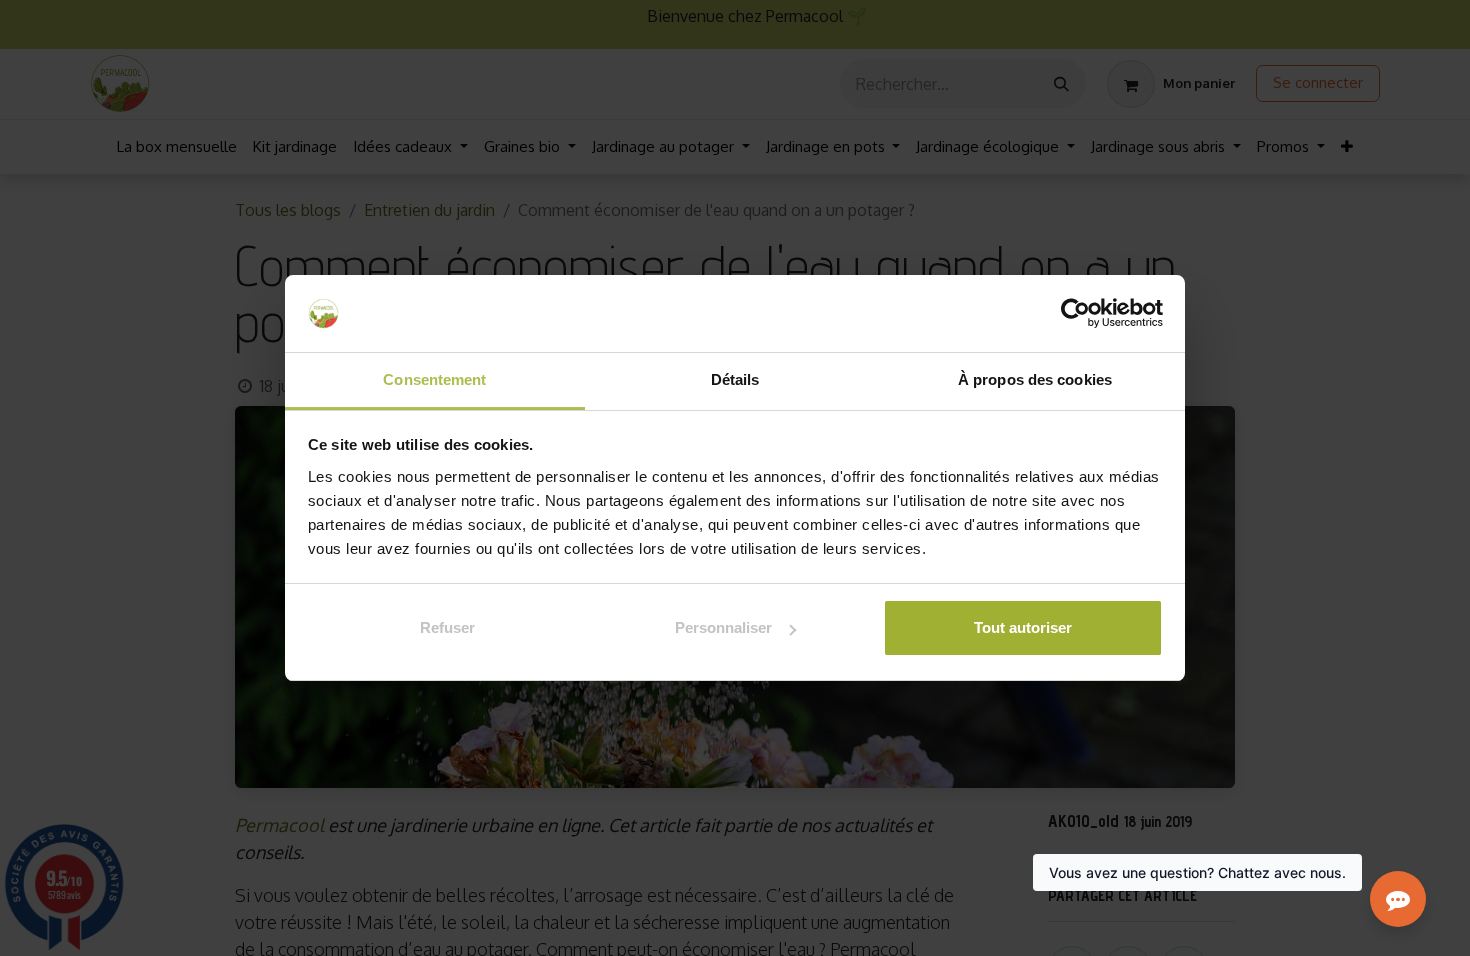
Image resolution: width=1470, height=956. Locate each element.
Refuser (447, 627)
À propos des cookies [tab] (1035, 379)
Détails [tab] (735, 379)
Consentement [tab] (434, 379)
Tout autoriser (1023, 627)
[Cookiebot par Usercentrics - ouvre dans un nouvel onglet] (1075, 314)
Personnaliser (723, 627)
